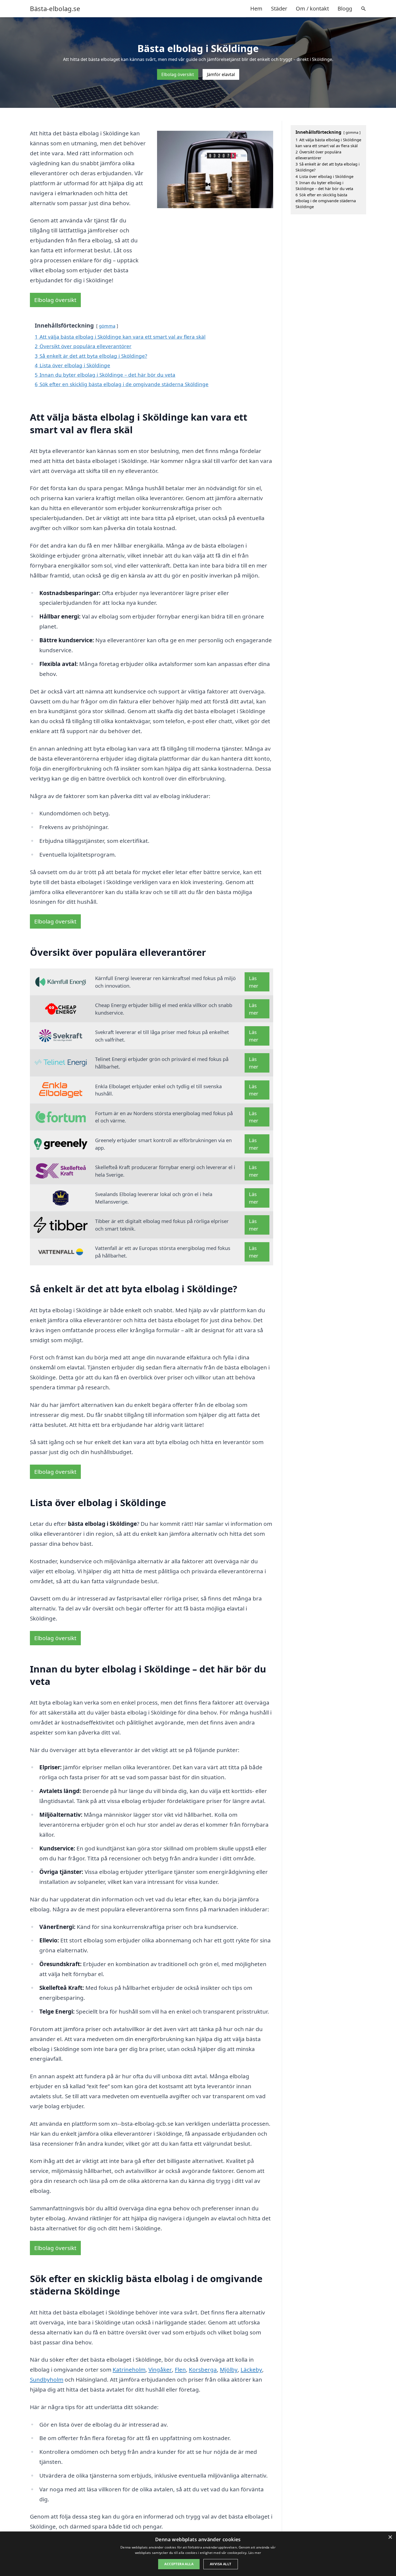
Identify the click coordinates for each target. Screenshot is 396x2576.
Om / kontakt (312, 8)
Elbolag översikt (178, 74)
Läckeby (251, 2369)
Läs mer (254, 982)
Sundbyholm (47, 2379)
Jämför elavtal (221, 74)
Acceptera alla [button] (179, 2564)
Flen (180, 2369)
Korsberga (203, 2369)
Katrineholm (129, 2369)
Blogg (345, 8)
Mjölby (229, 2369)
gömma (107, 326)
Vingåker (160, 2369)
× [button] (390, 2537)
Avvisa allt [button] (220, 2564)
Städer (279, 8)
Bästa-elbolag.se (55, 9)
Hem (256, 8)
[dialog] (198, 2554)
